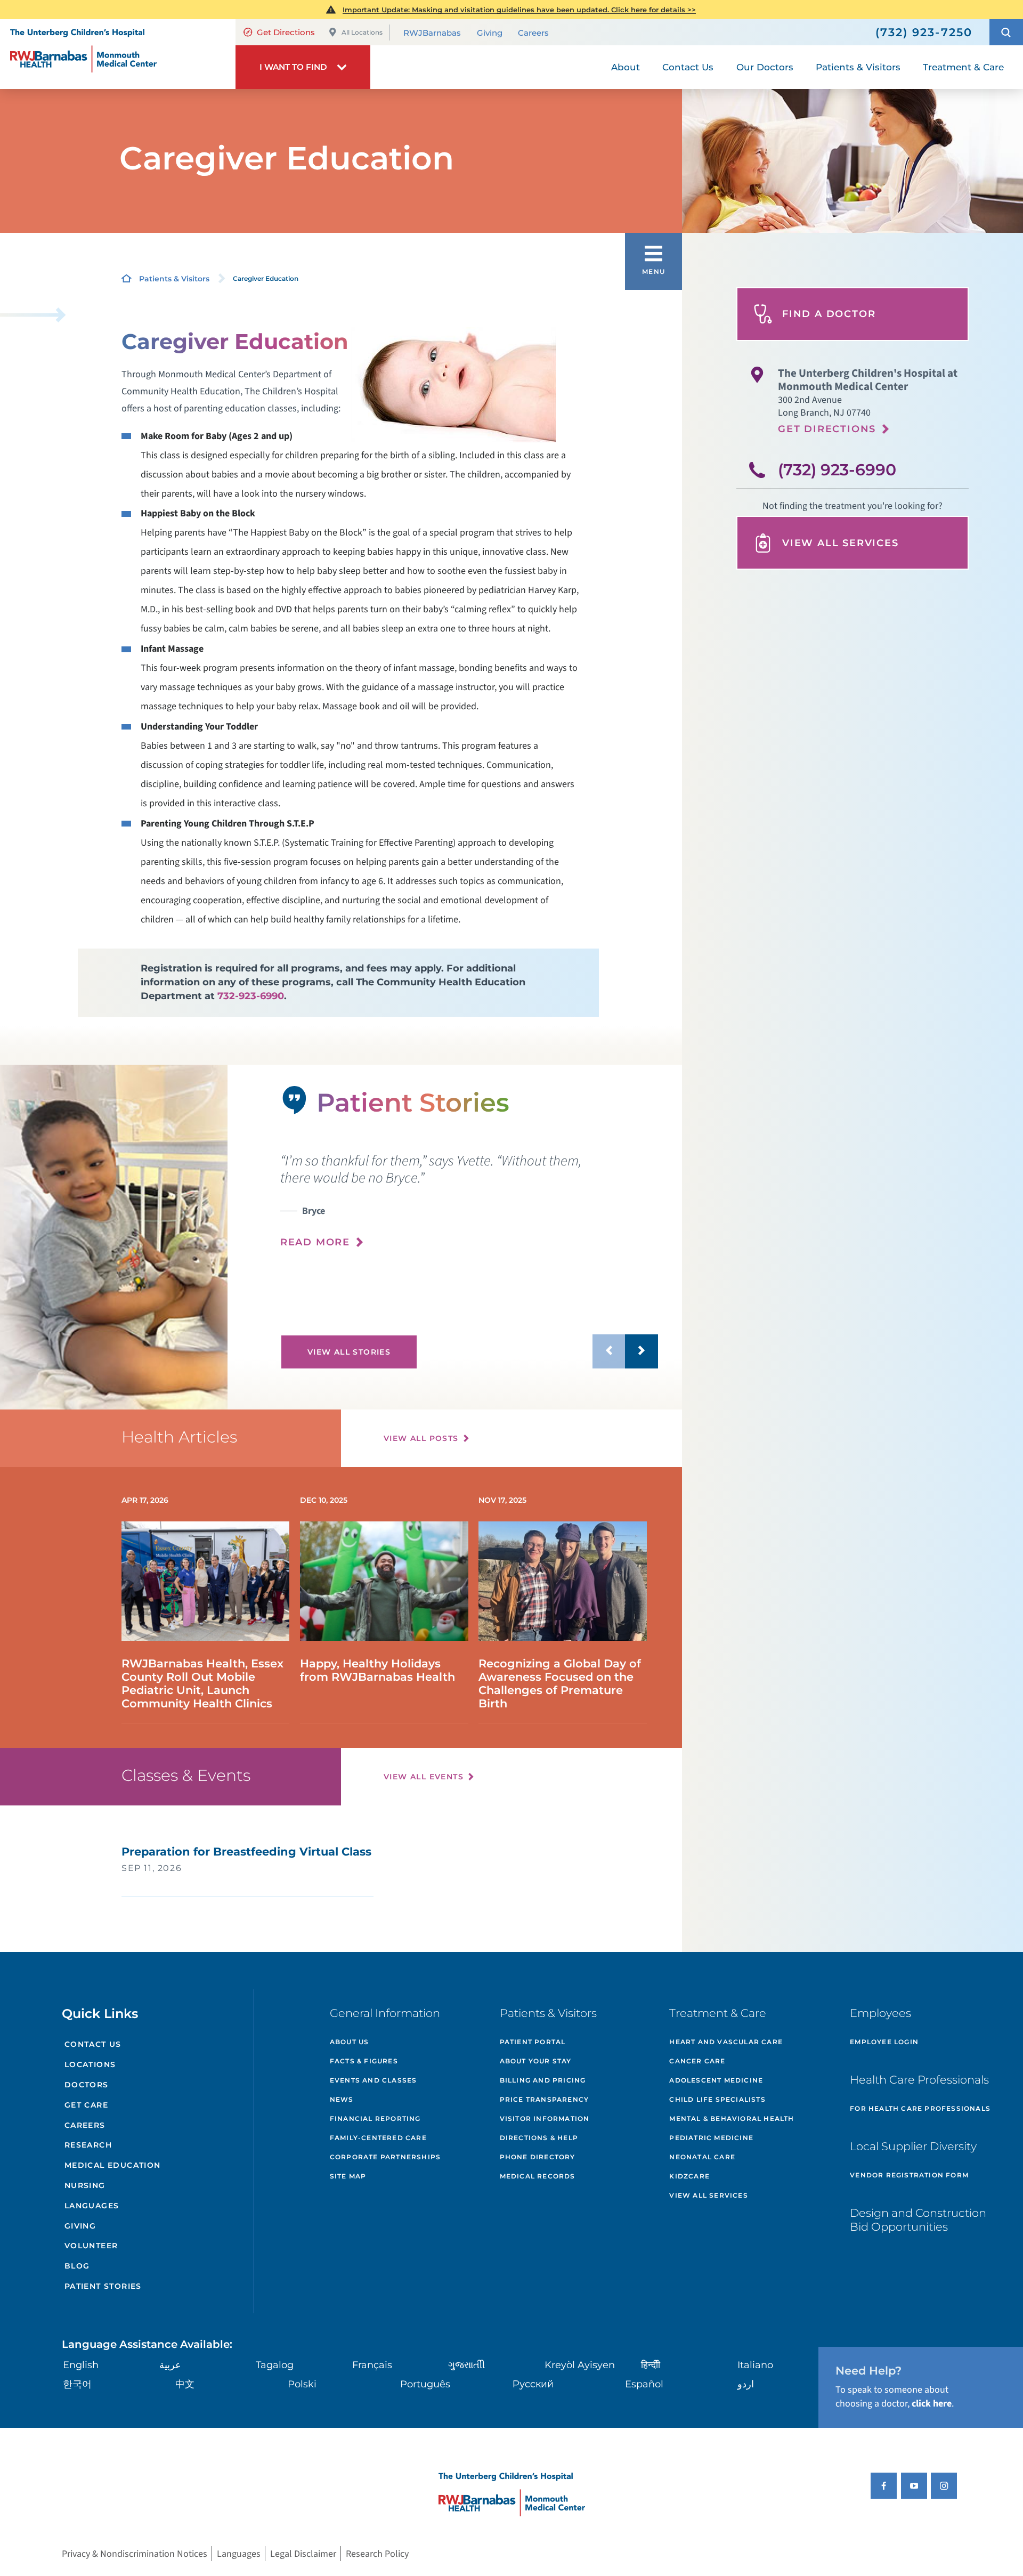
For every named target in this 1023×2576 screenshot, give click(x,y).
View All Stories (349, 1352)
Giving (490, 33)
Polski (302, 2384)
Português (425, 2384)
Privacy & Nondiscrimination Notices (135, 2553)
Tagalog (275, 2365)
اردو (746, 2384)
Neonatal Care (702, 2157)
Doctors (87, 2085)
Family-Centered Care (378, 2138)
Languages (92, 2206)
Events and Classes (374, 2080)
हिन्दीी (651, 2365)
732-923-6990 (251, 996)
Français (372, 2365)
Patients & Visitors (174, 279)
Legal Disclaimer (303, 2553)
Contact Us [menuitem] (688, 67)
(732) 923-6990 (837, 470)
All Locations (362, 32)
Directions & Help (539, 2138)
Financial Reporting (375, 2119)
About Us (350, 2042)
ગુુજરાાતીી (466, 2365)
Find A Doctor (829, 314)
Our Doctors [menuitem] (765, 67)
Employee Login (884, 2042)
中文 (185, 2384)
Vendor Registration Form (909, 2175)
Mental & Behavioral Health (732, 2119)
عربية (170, 2365)
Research (88, 2145)
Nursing (85, 2185)
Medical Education (113, 2165)
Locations (90, 2064)
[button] (1006, 32)
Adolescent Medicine (716, 2080)
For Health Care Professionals (920, 2108)
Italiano (755, 2365)
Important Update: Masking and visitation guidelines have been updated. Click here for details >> (519, 10)
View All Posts (421, 1438)
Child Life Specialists (717, 2099)
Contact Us (93, 2044)
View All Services (841, 543)
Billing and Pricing (543, 2080)
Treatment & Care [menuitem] (963, 67)
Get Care (86, 2105)
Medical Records (538, 2176)
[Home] (118, 54)
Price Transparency (545, 2099)
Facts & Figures (364, 2061)
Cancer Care (697, 2061)
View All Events (424, 1777)
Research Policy (377, 2553)
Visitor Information (545, 2119)
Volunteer (91, 2246)
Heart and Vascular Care (726, 2042)
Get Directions (286, 32)
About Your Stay (536, 2061)
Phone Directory (538, 2157)
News (342, 2099)
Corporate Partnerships (385, 2157)
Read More (315, 1242)
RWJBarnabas (432, 33)
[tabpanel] (114, 1237)
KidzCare (689, 2176)
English (81, 2365)
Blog (77, 2266)
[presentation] (469, 1201)
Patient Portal (533, 2042)
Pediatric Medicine (711, 2138)
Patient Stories (103, 2286)
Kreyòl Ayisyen (580, 2365)
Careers (533, 33)
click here (932, 2404)
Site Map (348, 2176)
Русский (533, 2384)
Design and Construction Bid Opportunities (918, 2219)
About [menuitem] (626, 67)
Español (644, 2384)
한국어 (77, 2384)
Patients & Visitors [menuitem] (858, 67)
